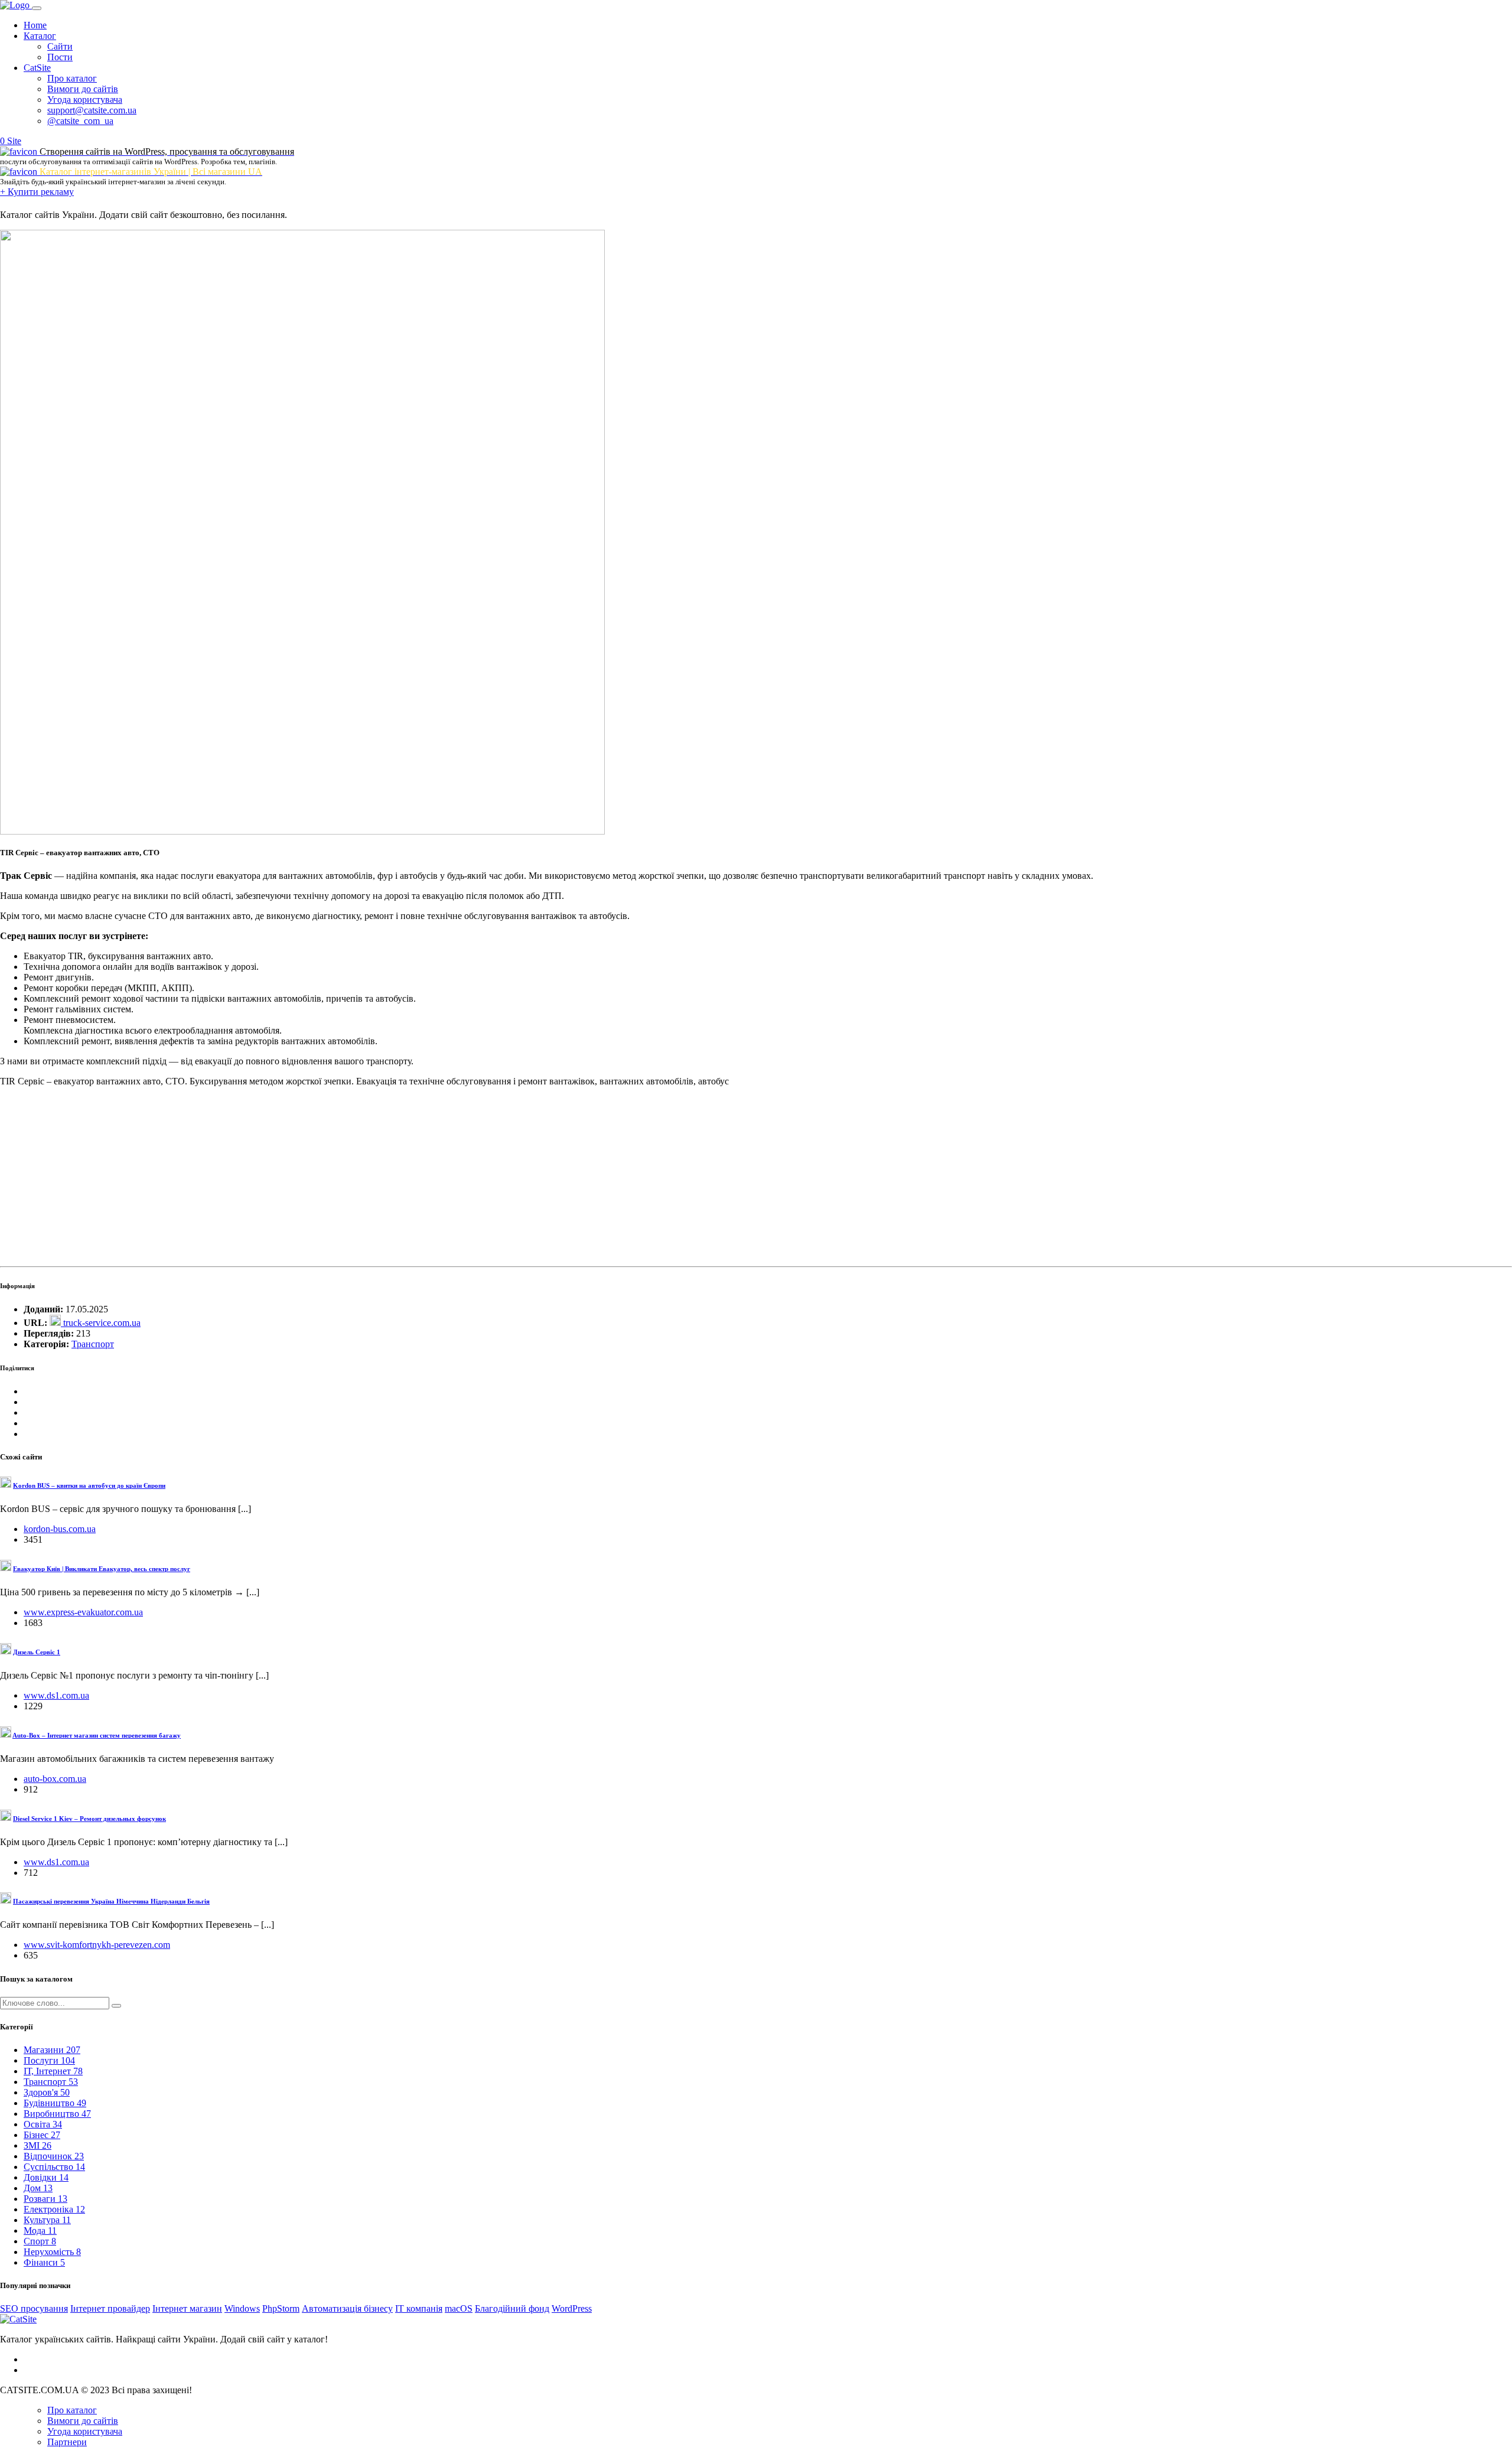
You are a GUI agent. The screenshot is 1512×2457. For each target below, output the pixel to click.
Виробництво (57, 2114)
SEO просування (34, 2308)
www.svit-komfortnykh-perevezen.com (97, 1945)
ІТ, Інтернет (53, 2071)
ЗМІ (38, 2145)
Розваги (45, 2199)
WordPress (572, 2308)
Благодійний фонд (512, 2308)
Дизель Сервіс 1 (37, 1652)
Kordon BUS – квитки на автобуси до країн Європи (89, 1485)
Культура (47, 2220)
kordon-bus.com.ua (60, 1529)
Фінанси (44, 2262)
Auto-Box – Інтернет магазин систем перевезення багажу (97, 1735)
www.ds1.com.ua (56, 1695)
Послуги (49, 2060)
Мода (40, 2230)
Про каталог (72, 78)
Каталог (40, 36)
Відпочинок (54, 2156)
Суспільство (54, 2167)
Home (35, 25)
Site (14, 141)
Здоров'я (47, 2092)
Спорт (40, 2241)
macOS (459, 2308)
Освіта (43, 2124)
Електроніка (54, 2209)
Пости (60, 57)
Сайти (60, 46)
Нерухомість (52, 2252)
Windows (242, 2308)
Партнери (67, 2442)
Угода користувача (85, 100)
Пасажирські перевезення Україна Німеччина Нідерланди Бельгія (111, 1901)
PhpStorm (281, 2308)
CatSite (37, 68)
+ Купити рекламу (37, 192)
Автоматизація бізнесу (347, 2308)
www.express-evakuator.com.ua (83, 1612)
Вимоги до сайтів (83, 89)
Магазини (52, 2050)
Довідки (46, 2177)
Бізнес (42, 2135)
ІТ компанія (419, 2308)
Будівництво (55, 2103)
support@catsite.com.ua (92, 110)
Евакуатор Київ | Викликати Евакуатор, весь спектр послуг (102, 1569)
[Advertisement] (354, 1179)
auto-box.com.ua (55, 1779)
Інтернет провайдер (110, 2308)
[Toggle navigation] (37, 8)
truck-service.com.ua (101, 1323)
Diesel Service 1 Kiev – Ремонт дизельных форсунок (89, 1819)
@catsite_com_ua (80, 121)
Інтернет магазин (187, 2308)
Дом (38, 2188)
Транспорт (93, 1344)
